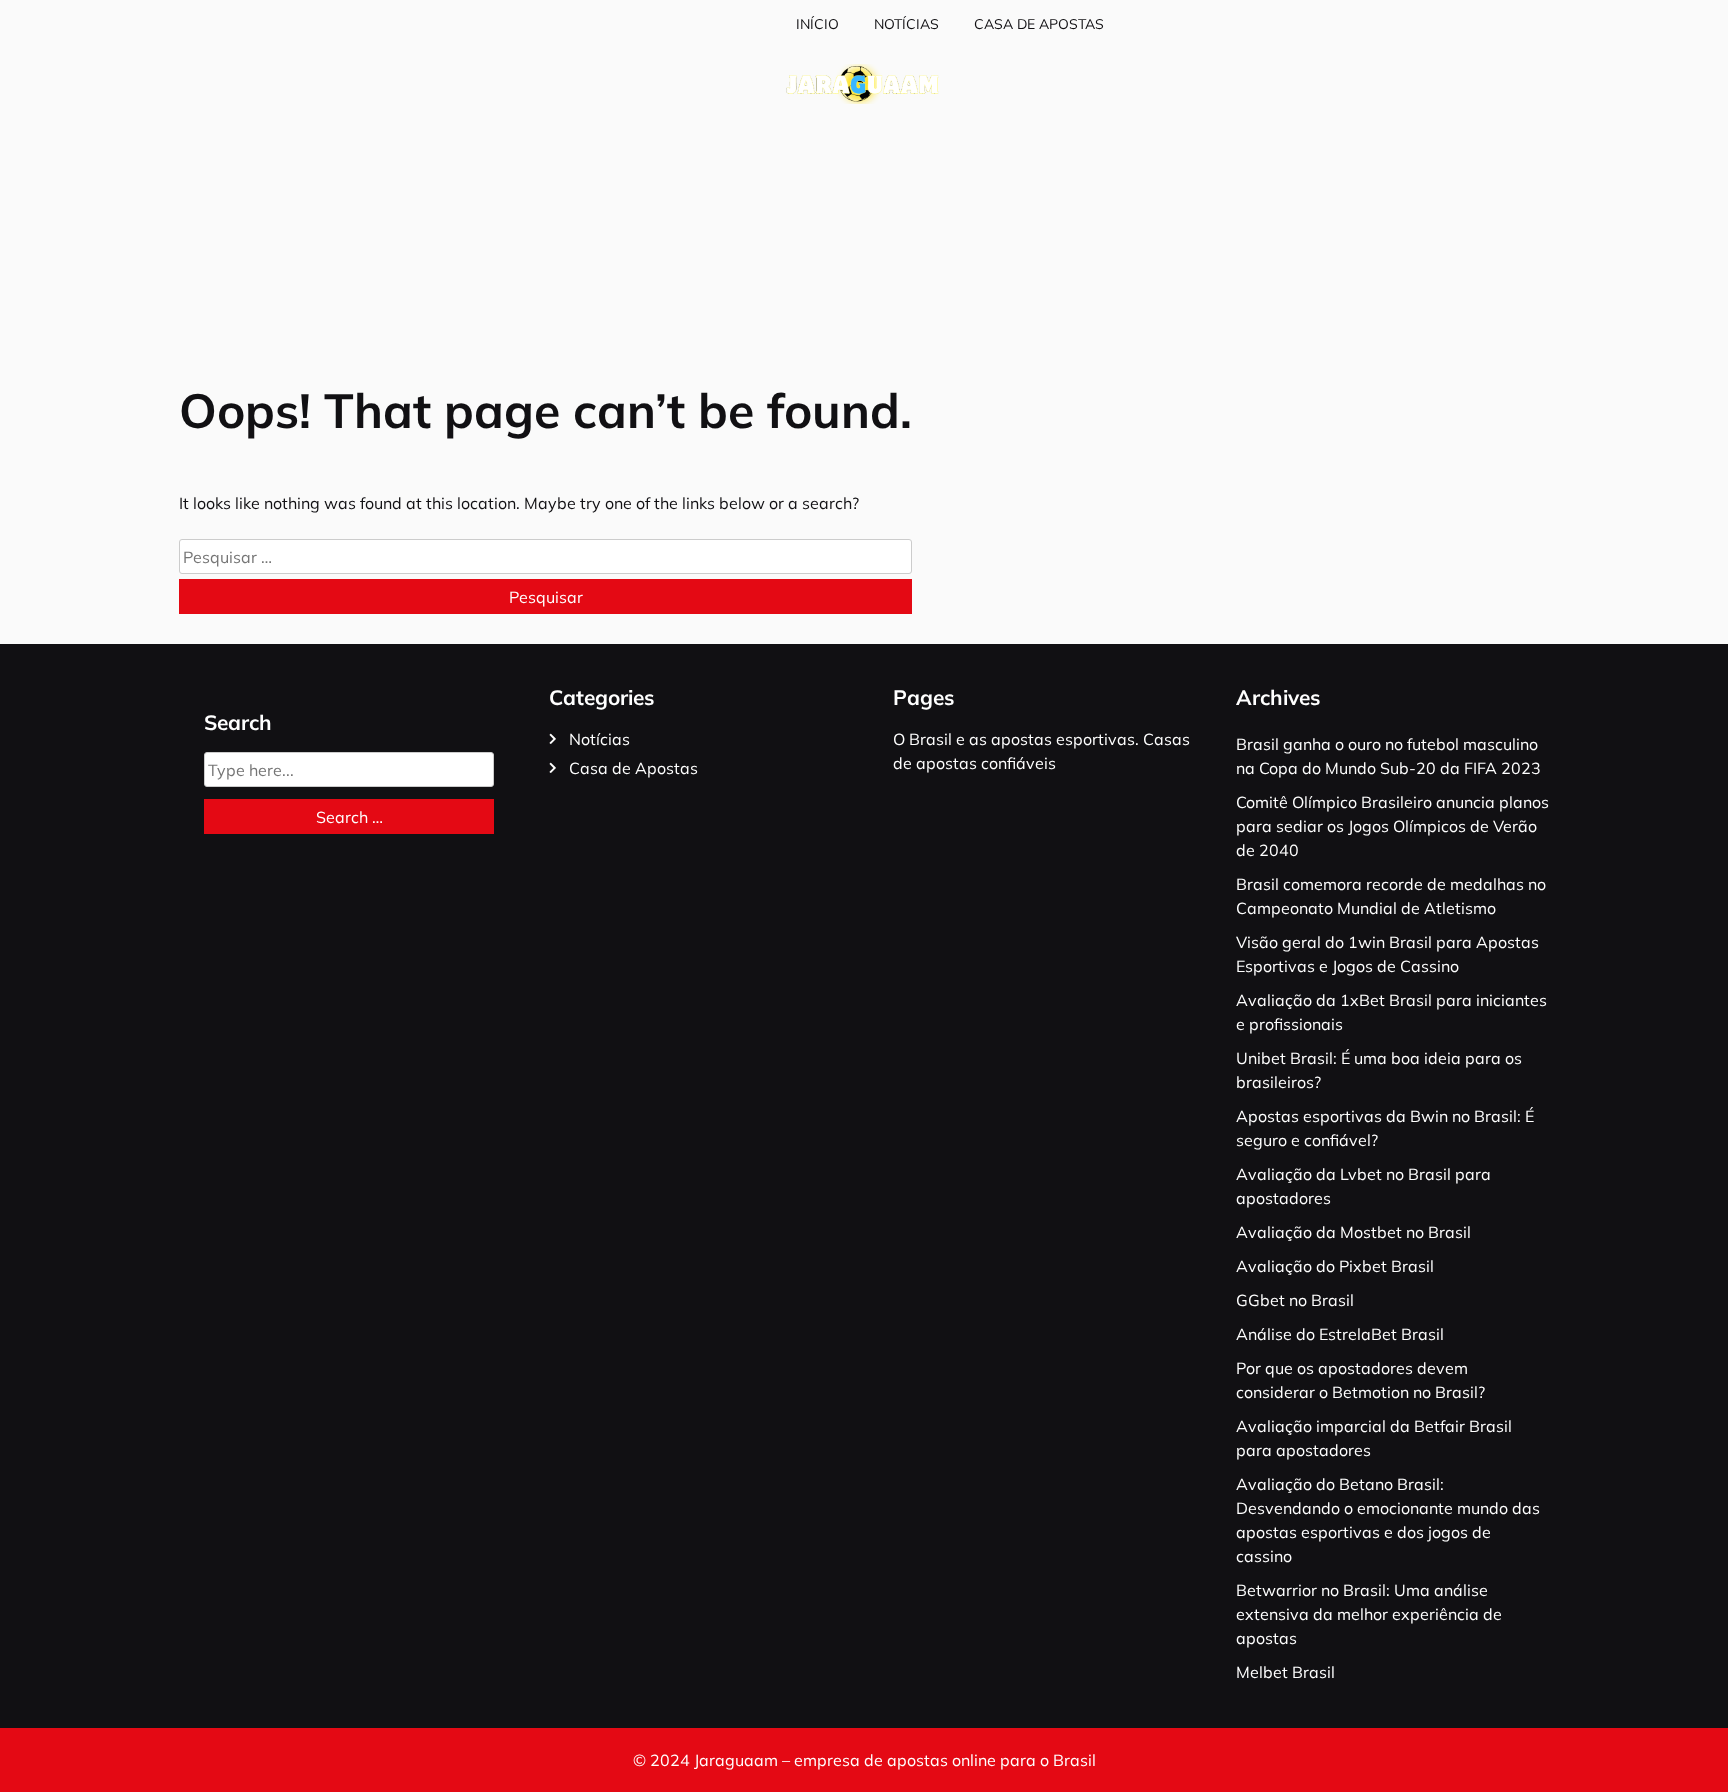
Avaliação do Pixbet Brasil (1335, 1266)
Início (817, 24)
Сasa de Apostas (1039, 24)
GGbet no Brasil (1295, 1300)
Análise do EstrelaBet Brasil (1340, 1334)
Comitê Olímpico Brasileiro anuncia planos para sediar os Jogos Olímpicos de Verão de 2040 (1392, 826)
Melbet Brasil (1285, 1672)
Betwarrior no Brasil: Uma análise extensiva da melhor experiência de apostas (1369, 1614)
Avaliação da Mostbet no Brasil (1353, 1232)
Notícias (906, 24)
